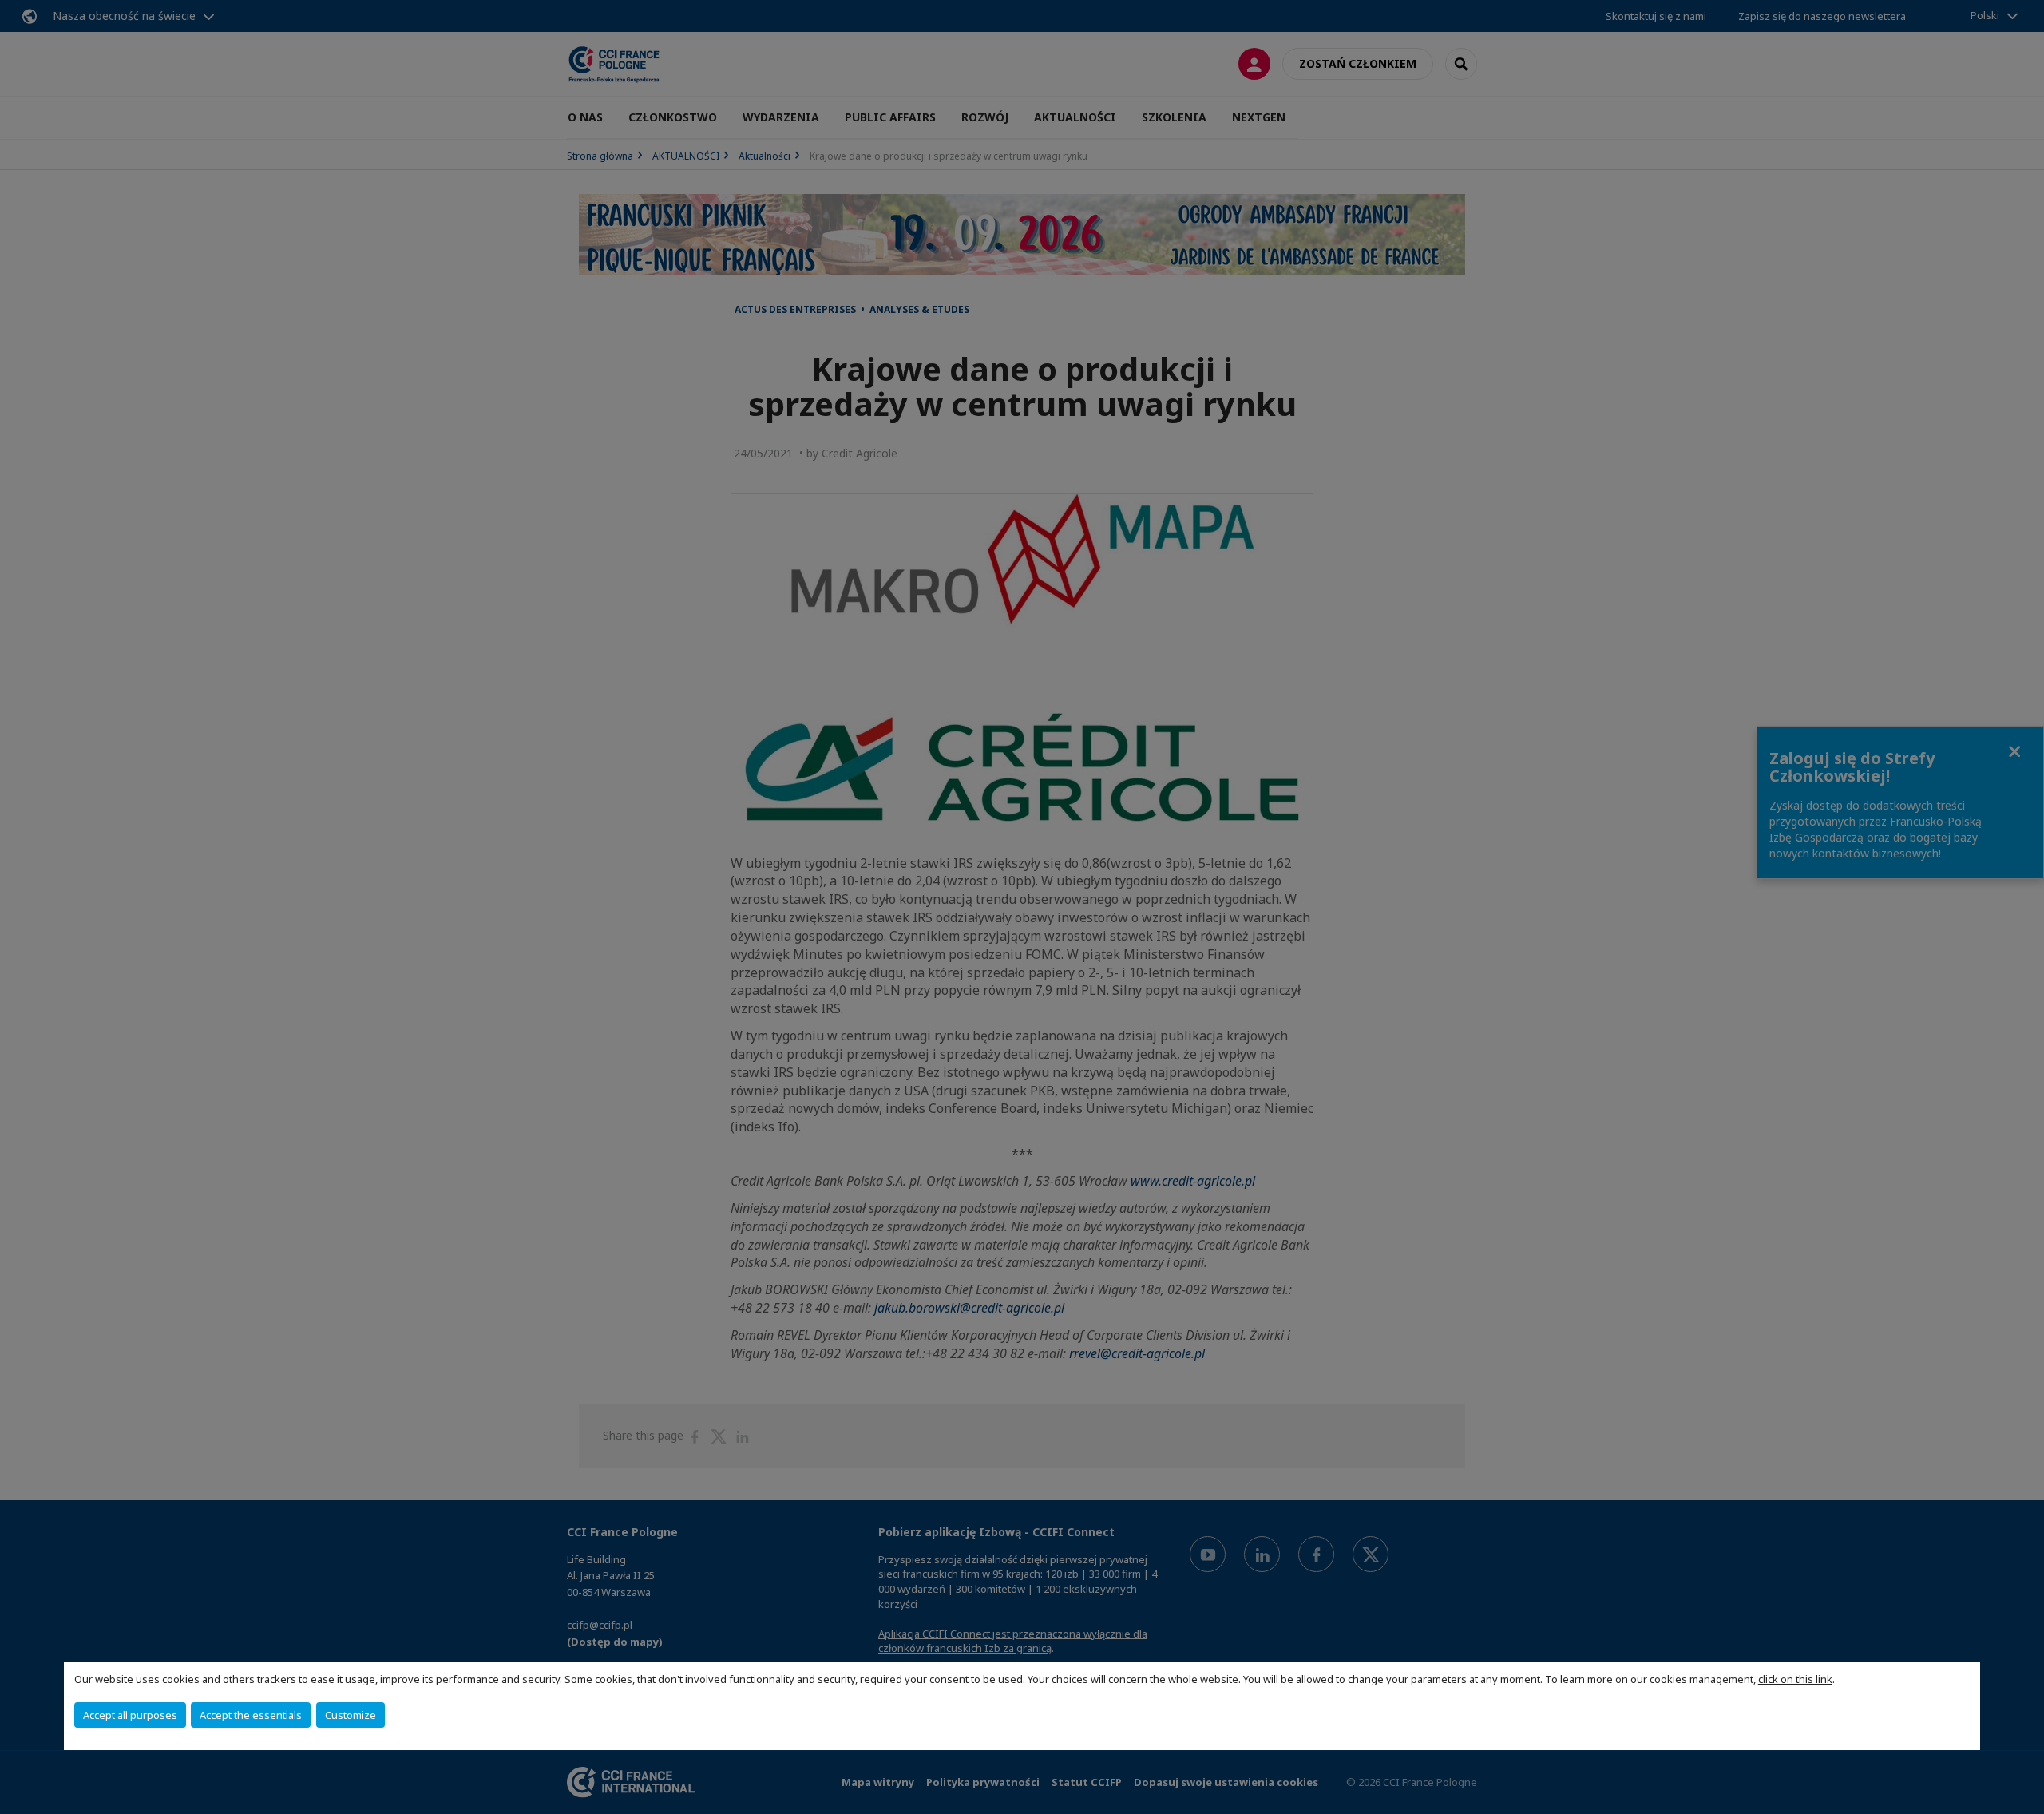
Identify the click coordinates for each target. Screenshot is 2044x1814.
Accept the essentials (251, 1715)
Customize (351, 1715)
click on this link (1795, 1679)
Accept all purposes (130, 1715)
